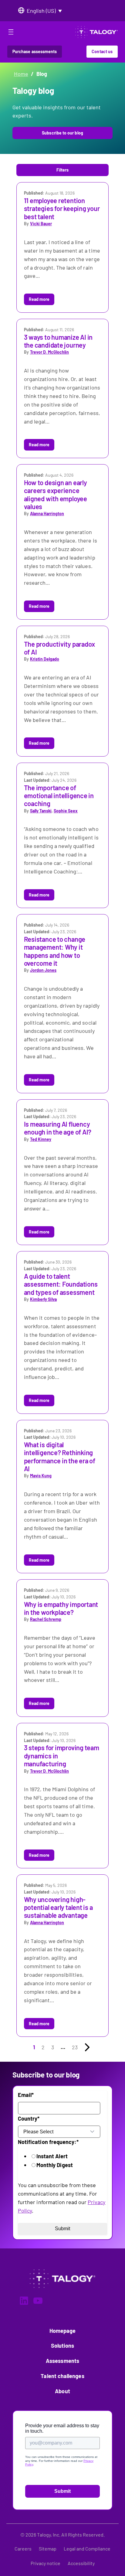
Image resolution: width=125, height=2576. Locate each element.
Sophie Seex (66, 811)
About (62, 2391)
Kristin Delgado (45, 659)
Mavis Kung (41, 1476)
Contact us (102, 51)
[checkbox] (61, 2161)
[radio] (67, 2156)
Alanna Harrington (47, 514)
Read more (39, 299)
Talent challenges (62, 2376)
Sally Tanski (41, 811)
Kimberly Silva (43, 1299)
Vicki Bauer (41, 224)
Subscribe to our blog (62, 133)
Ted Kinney (41, 1139)
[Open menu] (11, 33)
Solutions (63, 2346)
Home (21, 74)
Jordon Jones (43, 970)
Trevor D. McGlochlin (50, 352)
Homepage (63, 2331)
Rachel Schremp (46, 1619)
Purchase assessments (35, 51)
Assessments (62, 2361)
